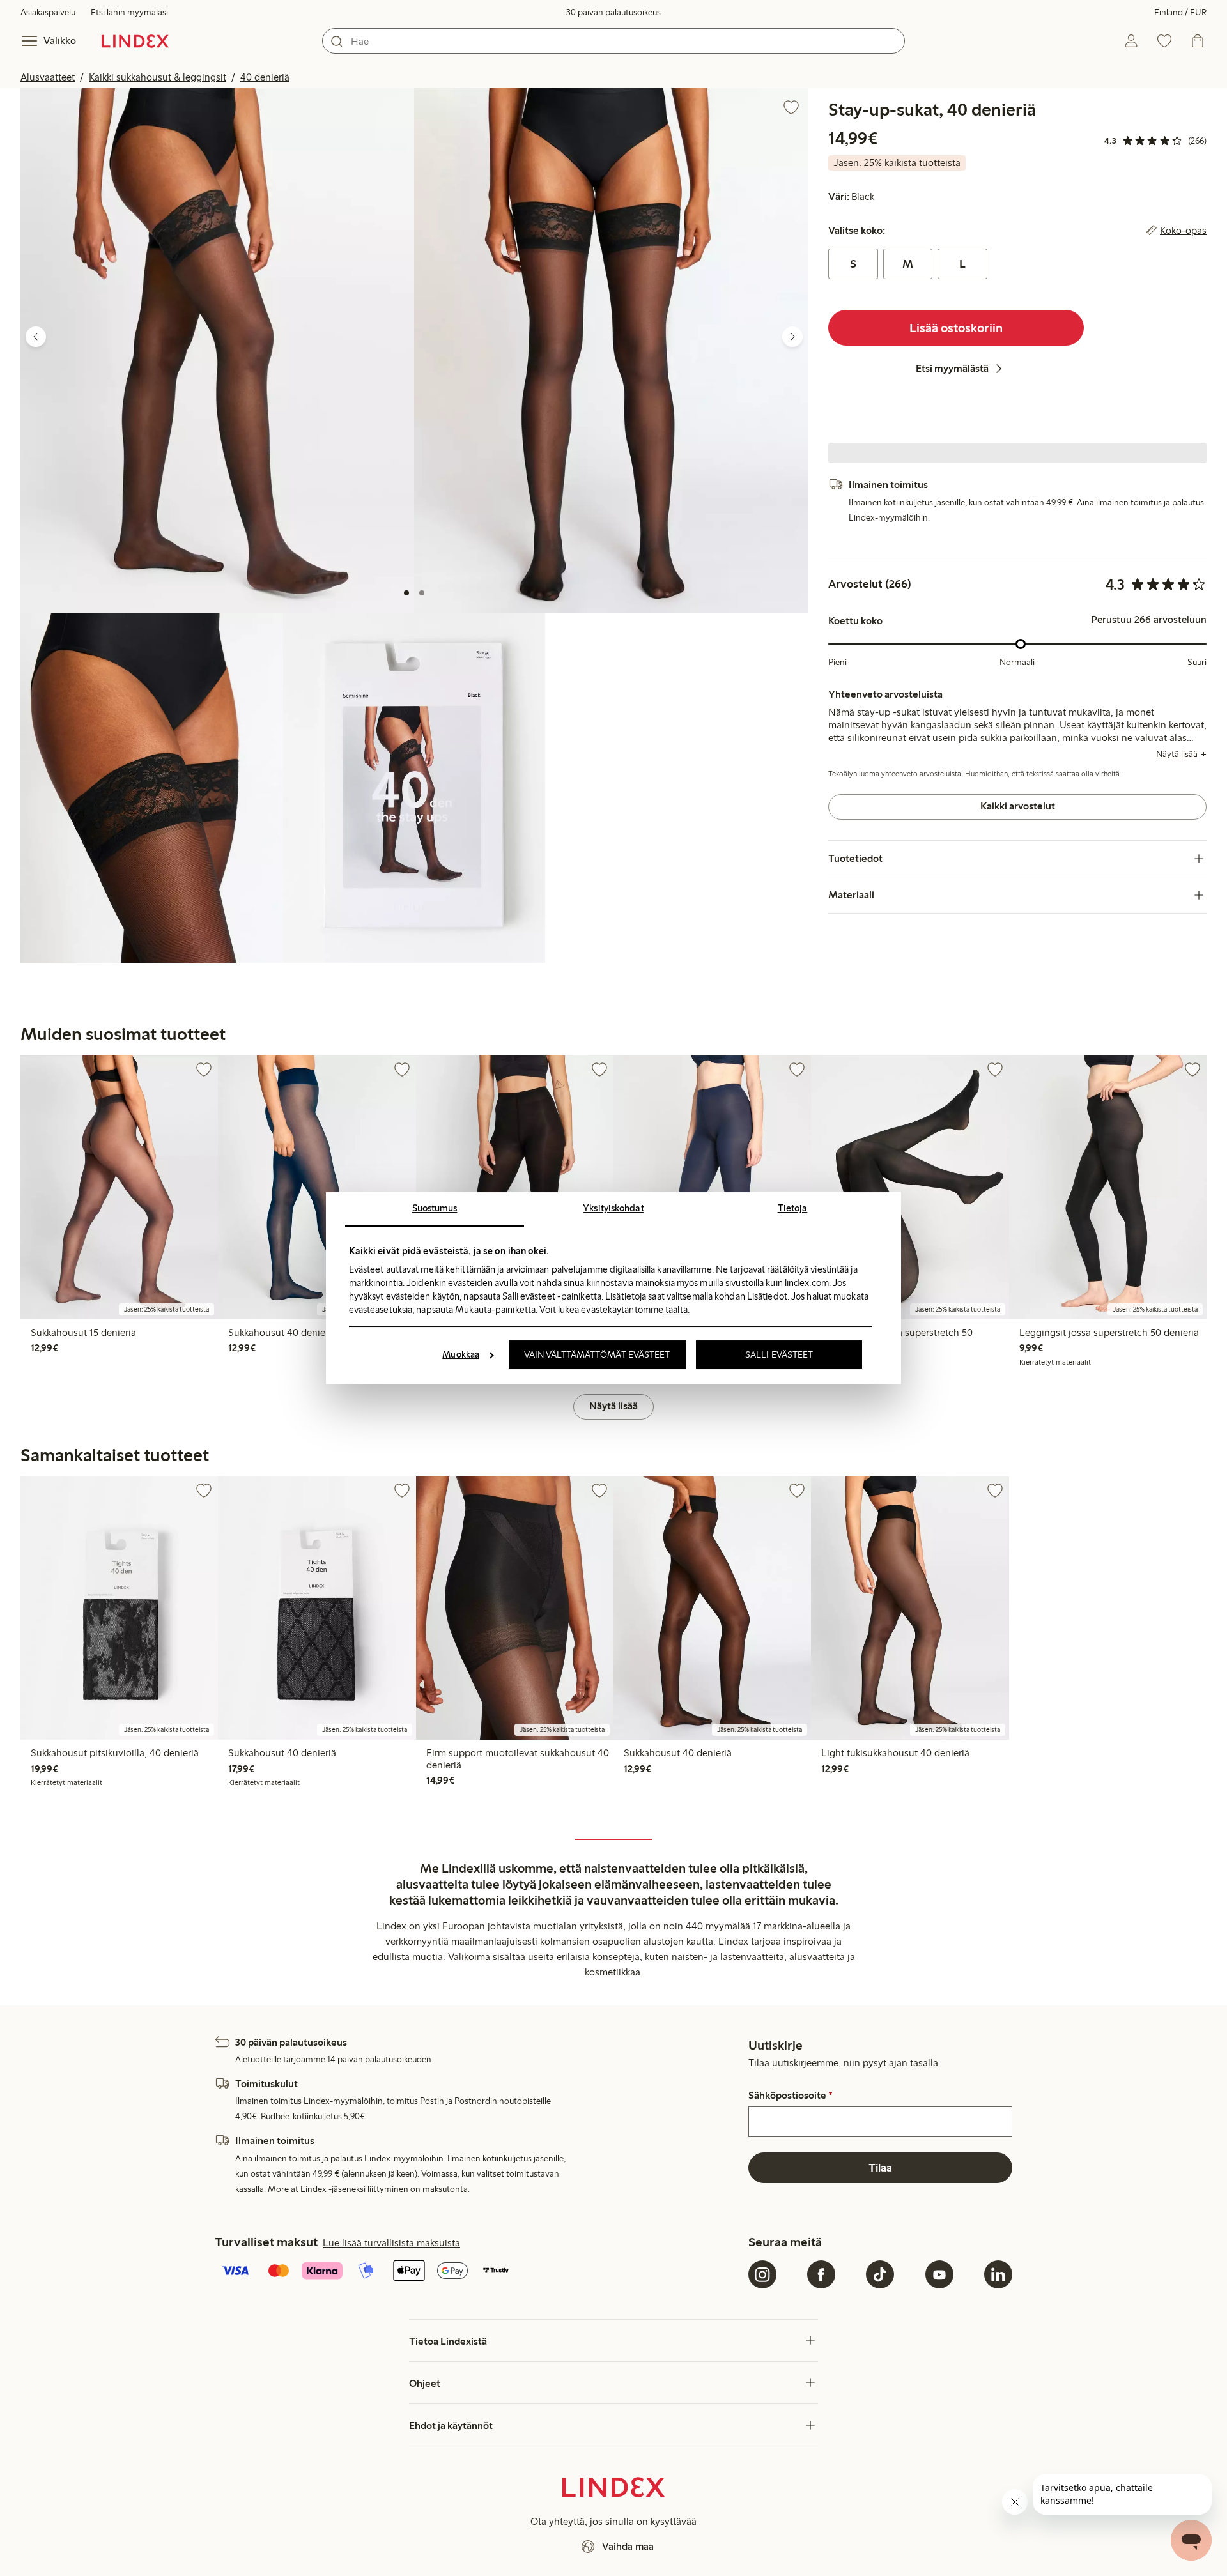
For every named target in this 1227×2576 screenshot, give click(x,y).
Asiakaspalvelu (48, 12)
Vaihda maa (628, 2546)
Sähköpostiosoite (791, 2096)
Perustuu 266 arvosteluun (1149, 620)
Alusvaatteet (48, 77)
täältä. (676, 1310)
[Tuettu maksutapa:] (479, 2272)
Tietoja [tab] (793, 1208)
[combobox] (613, 41)
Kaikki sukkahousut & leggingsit (158, 77)
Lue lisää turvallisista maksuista (391, 2243)
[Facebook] (821, 2274)
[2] (422, 593)
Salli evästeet (779, 1354)
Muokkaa (461, 1354)
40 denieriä (265, 77)
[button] (217, 350)
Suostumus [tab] (435, 1208)
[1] (406, 593)
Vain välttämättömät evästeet (597, 1354)
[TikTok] (880, 2274)
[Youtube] (939, 2274)
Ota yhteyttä (558, 2521)
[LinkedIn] (998, 2274)
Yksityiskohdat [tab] (613, 1208)
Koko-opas (1183, 231)
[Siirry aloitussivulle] (135, 41)
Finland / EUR (1180, 12)
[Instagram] (762, 2274)
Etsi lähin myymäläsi (129, 12)
